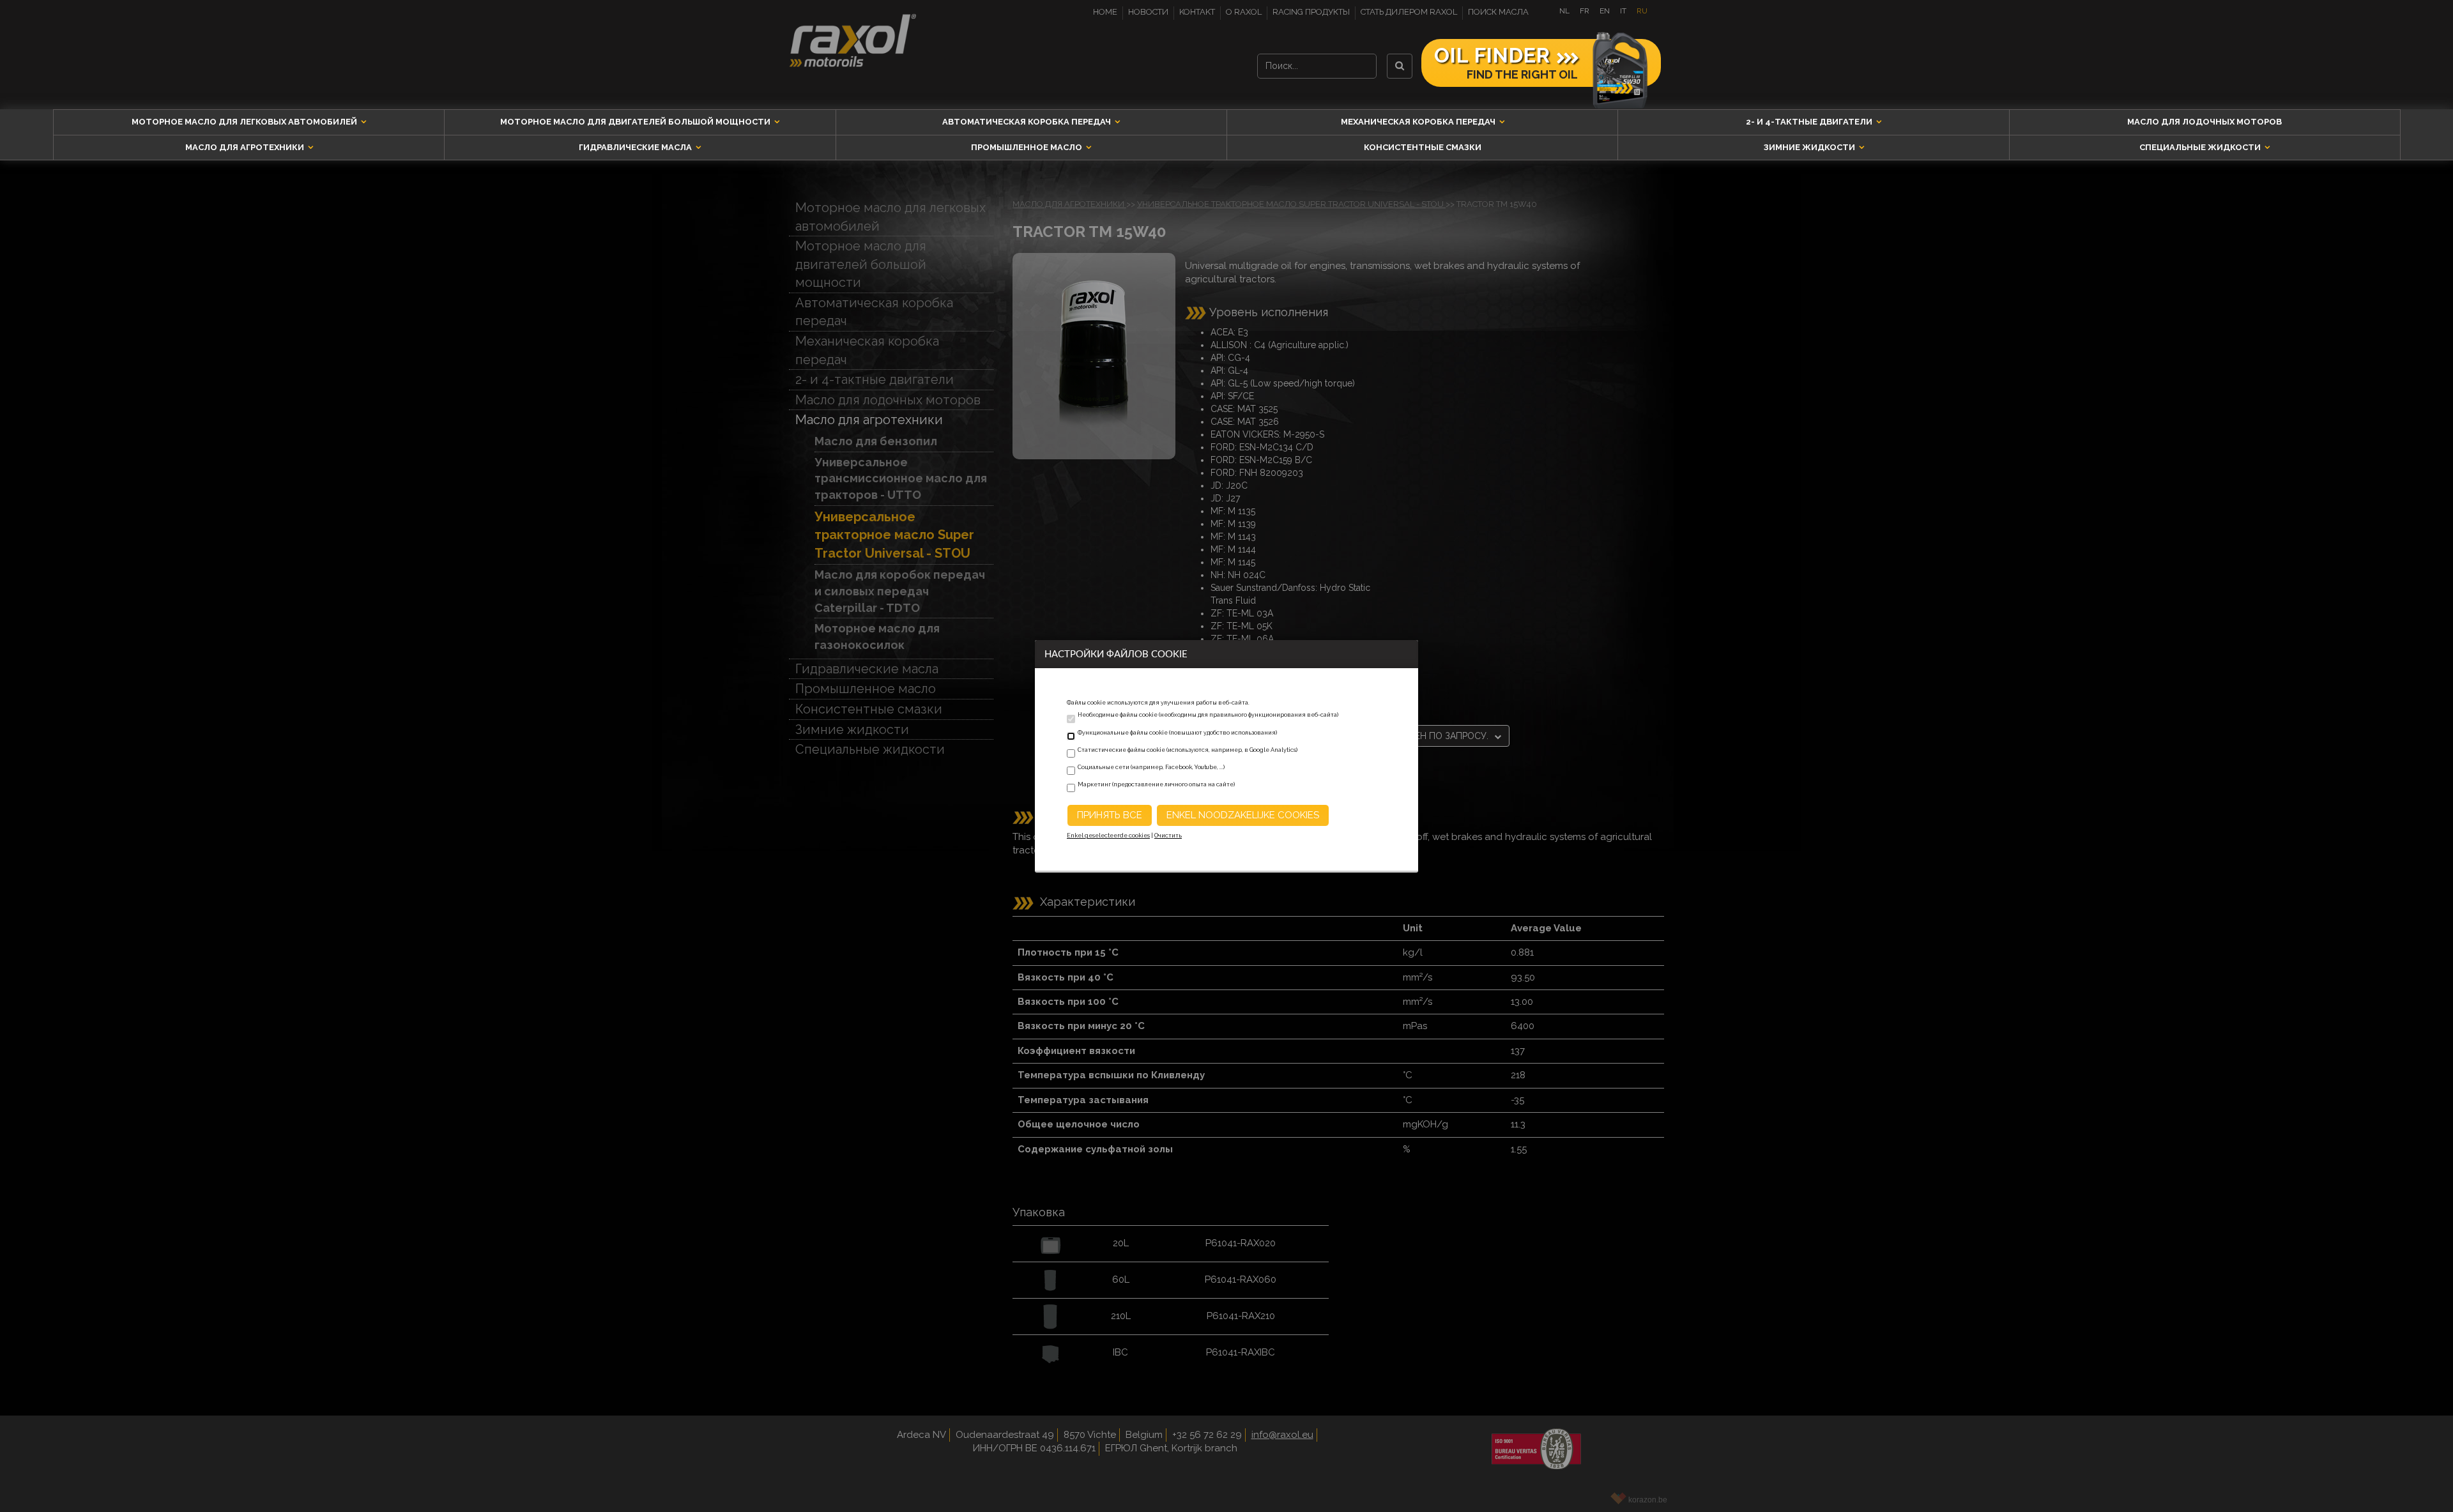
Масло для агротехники (246, 147)
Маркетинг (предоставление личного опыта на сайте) (1156, 784)
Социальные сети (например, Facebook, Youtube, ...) (1151, 767)
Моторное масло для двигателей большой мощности (636, 122)
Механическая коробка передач (1419, 122)
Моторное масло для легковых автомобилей (245, 122)
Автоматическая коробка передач (1028, 122)
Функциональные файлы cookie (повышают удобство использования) (1177, 733)
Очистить (1168, 836)
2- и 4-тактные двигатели (1810, 122)
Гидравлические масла (636, 147)
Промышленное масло (1028, 147)
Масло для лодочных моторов (2205, 122)
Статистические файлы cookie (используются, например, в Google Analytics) (1188, 750)
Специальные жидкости (2201, 147)
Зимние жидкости (1810, 147)
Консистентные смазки (1423, 147)
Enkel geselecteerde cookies (1108, 836)
